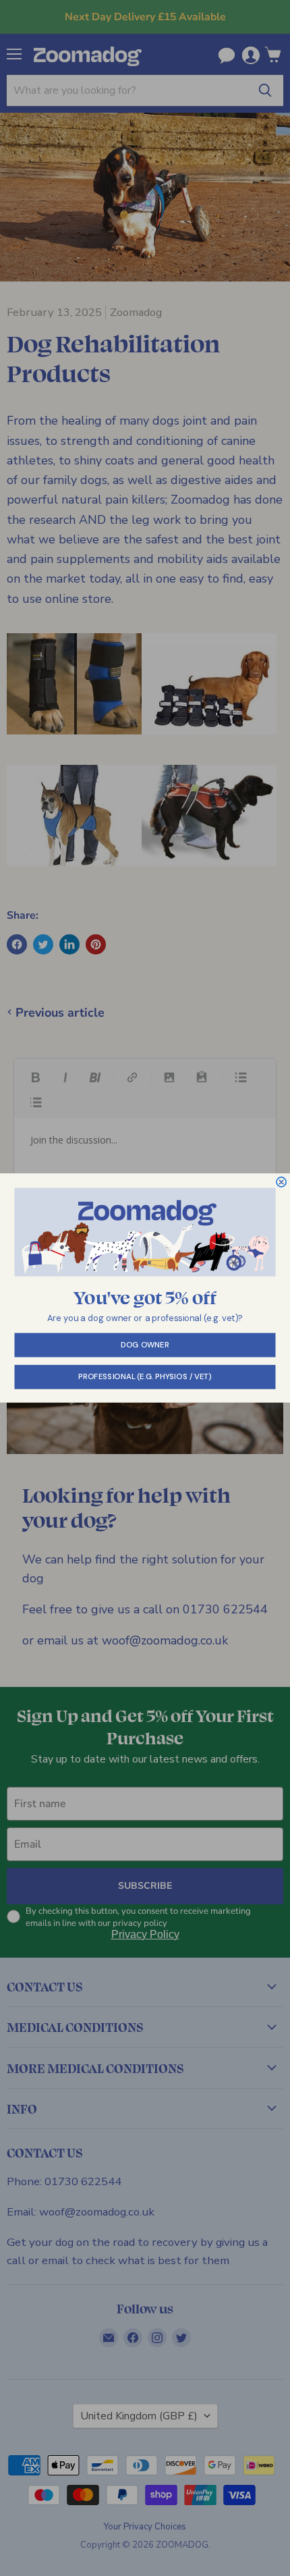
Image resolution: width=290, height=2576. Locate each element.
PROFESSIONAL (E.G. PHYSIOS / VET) (145, 1377)
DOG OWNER (145, 1345)
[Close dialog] (281, 1182)
